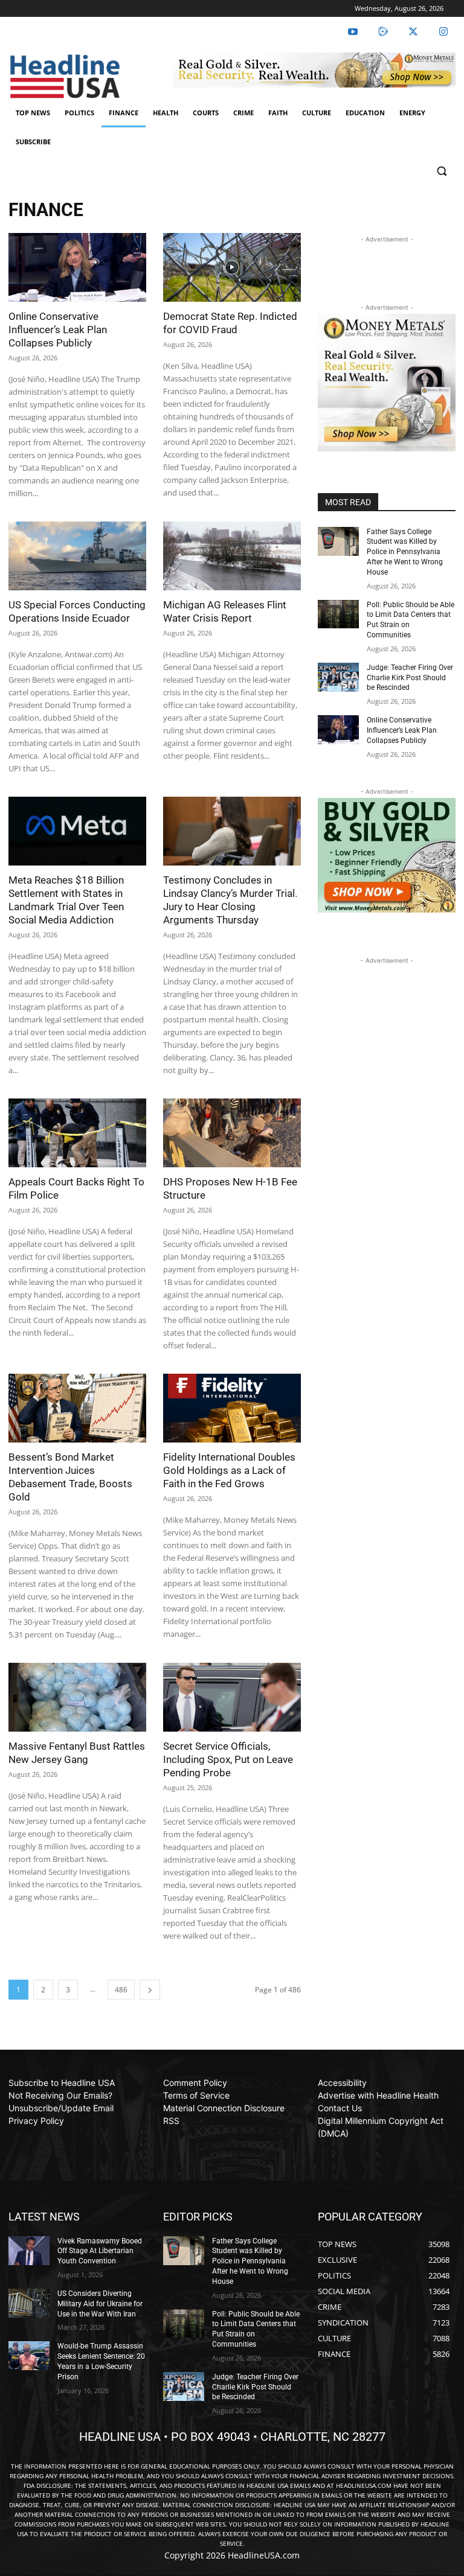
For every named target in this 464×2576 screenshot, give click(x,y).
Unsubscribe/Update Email (61, 2108)
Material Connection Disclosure (224, 2108)
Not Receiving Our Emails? (60, 2095)
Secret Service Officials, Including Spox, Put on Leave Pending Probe (228, 1759)
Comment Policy (195, 2083)
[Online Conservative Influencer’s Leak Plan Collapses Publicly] (77, 267)
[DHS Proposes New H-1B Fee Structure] (232, 1133)
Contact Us (340, 2108)
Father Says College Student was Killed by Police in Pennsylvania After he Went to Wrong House (405, 552)
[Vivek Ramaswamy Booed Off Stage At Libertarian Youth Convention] (29, 2251)
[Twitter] (413, 32)
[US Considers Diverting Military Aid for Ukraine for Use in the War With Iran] (29, 2303)
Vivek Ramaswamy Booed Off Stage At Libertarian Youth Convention (100, 2251)
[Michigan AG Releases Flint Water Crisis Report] (232, 556)
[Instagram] (443, 32)
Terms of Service (196, 2095)
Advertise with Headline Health (378, 2095)
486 (121, 1990)
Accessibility (342, 2083)
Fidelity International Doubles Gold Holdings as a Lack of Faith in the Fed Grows (229, 1470)
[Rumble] (383, 32)
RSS (171, 2121)
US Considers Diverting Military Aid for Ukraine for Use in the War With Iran (100, 2304)
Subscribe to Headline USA (62, 2083)
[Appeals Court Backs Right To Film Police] (77, 1133)
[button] (441, 171)
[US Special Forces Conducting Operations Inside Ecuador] (77, 556)
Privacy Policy (36, 2121)
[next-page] (150, 1990)
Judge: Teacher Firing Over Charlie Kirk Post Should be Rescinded (410, 678)
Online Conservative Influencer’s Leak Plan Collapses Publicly (58, 330)
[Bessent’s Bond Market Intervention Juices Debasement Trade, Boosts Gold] (77, 1408)
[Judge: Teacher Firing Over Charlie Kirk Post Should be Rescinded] (338, 677)
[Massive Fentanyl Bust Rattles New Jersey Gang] (77, 1697)
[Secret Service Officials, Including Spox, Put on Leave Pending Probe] (232, 1697)
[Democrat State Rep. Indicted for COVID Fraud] (232, 267)
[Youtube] (353, 32)
